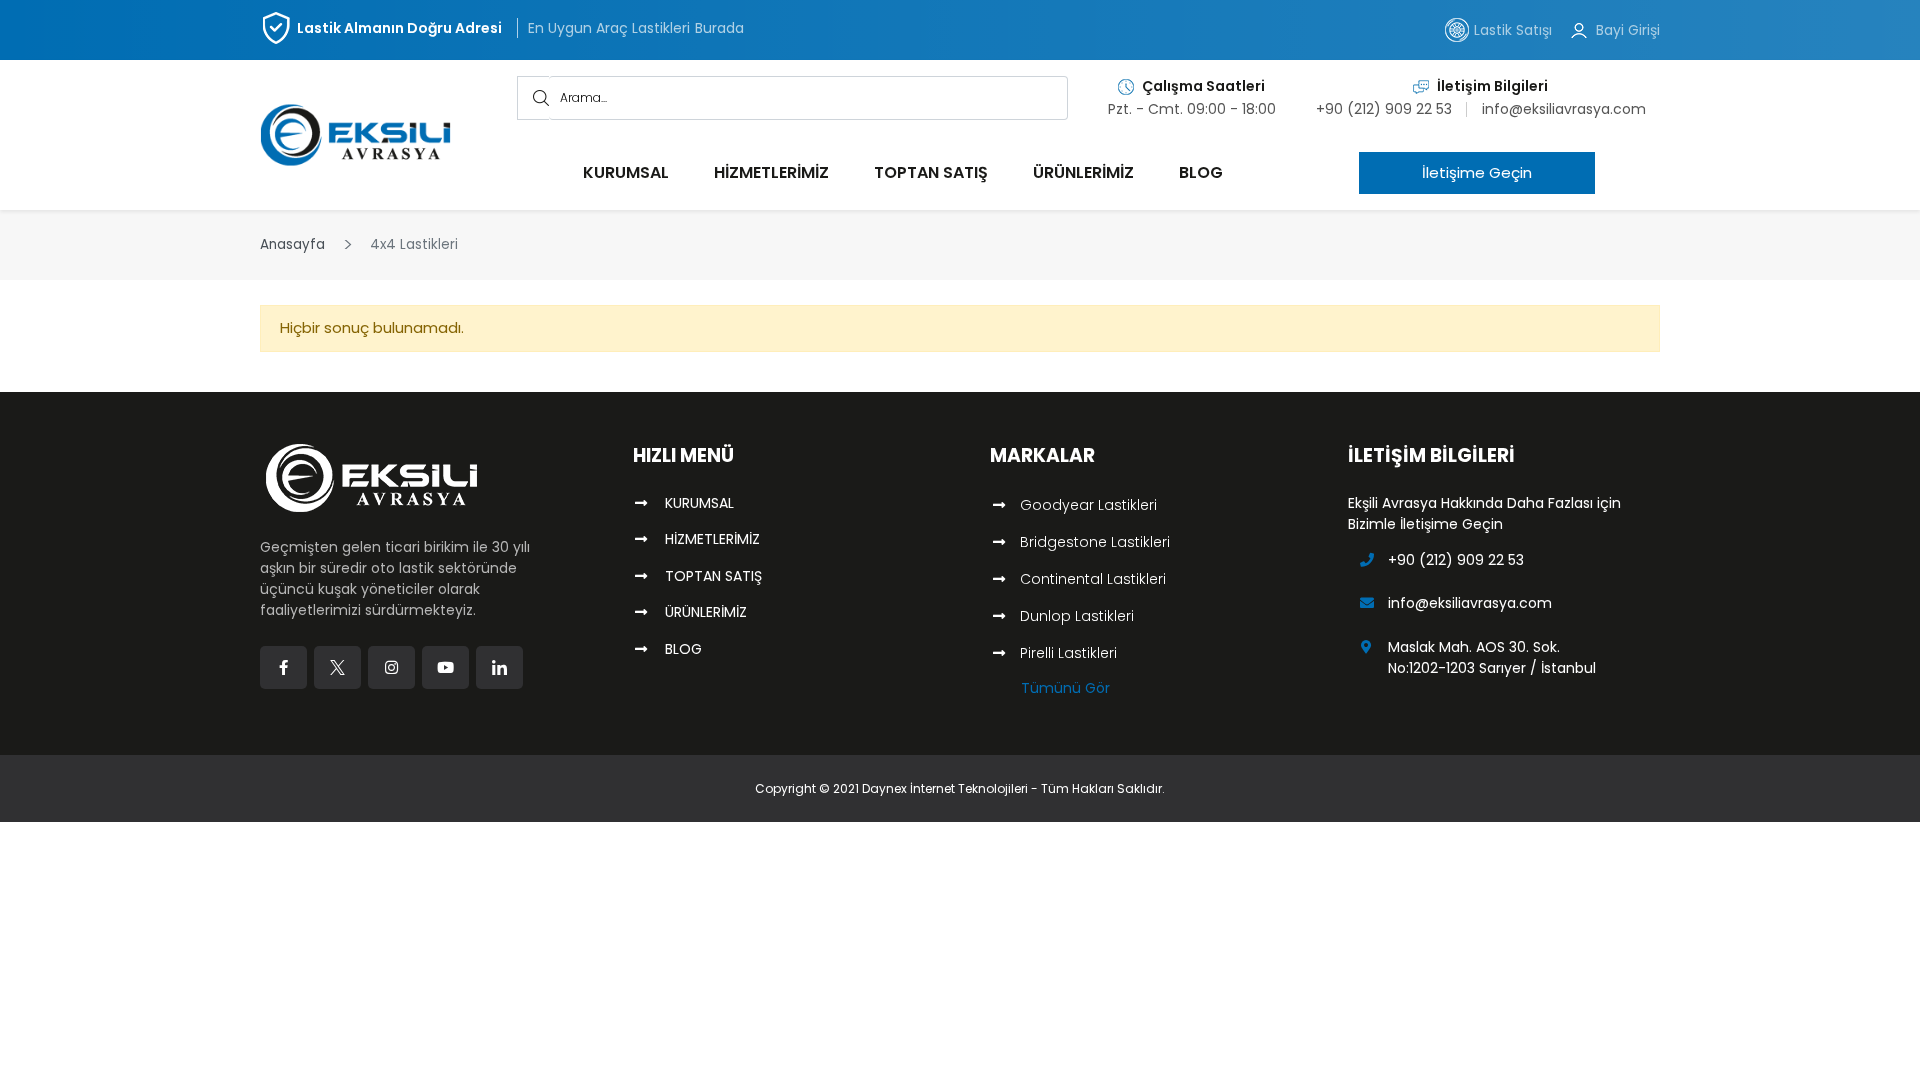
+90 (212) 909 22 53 (1384, 109)
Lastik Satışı (1513, 30)
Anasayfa (292, 244)
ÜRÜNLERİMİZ (1083, 173)
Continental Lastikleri (1093, 579)
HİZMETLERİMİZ (771, 173)
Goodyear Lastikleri (1088, 505)
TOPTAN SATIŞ (931, 173)
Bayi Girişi (1628, 30)
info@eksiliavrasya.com (1564, 109)
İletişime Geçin (1508, 172)
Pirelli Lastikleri (1068, 653)
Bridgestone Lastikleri (1095, 542)
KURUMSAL (626, 173)
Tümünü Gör (1065, 688)
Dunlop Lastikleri (1077, 616)
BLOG (1201, 173)
